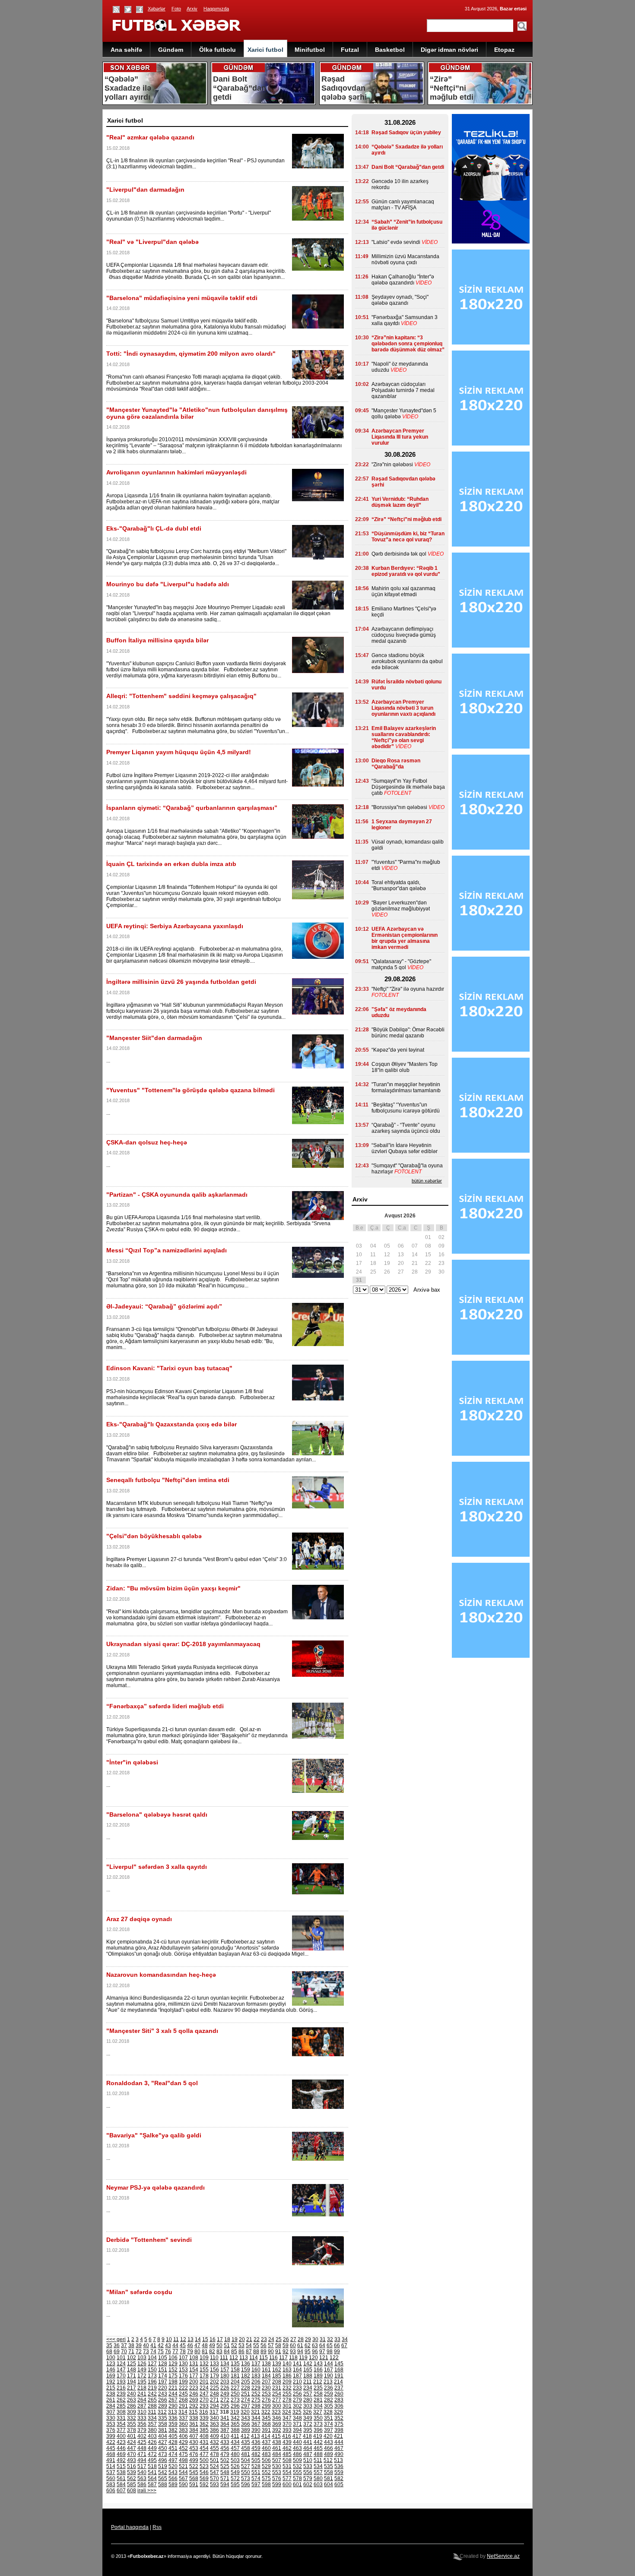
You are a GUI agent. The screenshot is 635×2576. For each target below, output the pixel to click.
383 (183, 2430)
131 (194, 2364)
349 (308, 2418)
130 (183, 2364)
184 (266, 2376)
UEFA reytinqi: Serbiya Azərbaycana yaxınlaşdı (175, 926)
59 (286, 2345)
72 (139, 2352)
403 (152, 2436)
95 (308, 2352)
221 (173, 2388)
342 (235, 2418)
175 (173, 2376)
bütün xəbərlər (427, 1181)
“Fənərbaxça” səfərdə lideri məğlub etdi (165, 1706)
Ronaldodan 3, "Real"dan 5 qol (152, 2083)
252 (256, 2394)
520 (173, 2466)
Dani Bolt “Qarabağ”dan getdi (408, 167)
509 (297, 2460)
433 (225, 2442)
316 (204, 2412)
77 (175, 2352)
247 (204, 2394)
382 (173, 2430)
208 (277, 2382)
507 (277, 2460)
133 (214, 2364)
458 (246, 2448)
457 (235, 2448)
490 (339, 2454)
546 (204, 2472)
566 (173, 2478)
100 (111, 2358)
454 (204, 2448)
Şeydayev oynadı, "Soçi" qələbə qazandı (400, 300)
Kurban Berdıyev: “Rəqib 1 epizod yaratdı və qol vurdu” (406, 571)
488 (318, 2454)
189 (318, 2376)
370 (287, 2424)
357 (152, 2424)
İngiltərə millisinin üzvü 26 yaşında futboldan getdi (181, 982)
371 (297, 2424)
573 (246, 2478)
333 (142, 2418)
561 (121, 2478)
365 (235, 2424)
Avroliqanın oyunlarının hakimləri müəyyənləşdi (176, 472)
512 (328, 2460)
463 (297, 2448)
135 (235, 2364)
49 (212, 2345)
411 (235, 2436)
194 (132, 2382)
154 (194, 2370)
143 (318, 2364)
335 (163, 2418)
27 (293, 2339)
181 (235, 2376)
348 (297, 2418)
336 (173, 2418)
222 (183, 2388)
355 (132, 2424)
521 (183, 2466)
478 (214, 2454)
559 (339, 2472)
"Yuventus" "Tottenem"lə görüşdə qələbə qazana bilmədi (190, 1090)
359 (173, 2424)
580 (318, 2478)
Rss (157, 2527)
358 (163, 2424)
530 (277, 2466)
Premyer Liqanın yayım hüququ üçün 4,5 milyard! (179, 752)
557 (318, 2472)
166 (318, 2370)
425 (142, 2442)
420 (328, 2436)
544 (183, 2472)
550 (246, 2472)
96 (315, 2352)
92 (286, 2352)
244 (173, 2394)
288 (152, 2406)
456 (225, 2448)
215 (111, 2388)
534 (318, 2466)
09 (441, 1246)
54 (249, 2345)
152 (173, 2370)
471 (142, 2454)
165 (308, 2370)
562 (132, 2478)
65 (330, 2345)
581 (329, 2478)
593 (214, 2484)
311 (152, 2412)
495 (152, 2460)
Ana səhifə (126, 50)
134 (225, 2364)
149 (142, 2370)
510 (308, 2460)
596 (246, 2484)
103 (142, 2358)
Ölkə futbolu (217, 50)
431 (204, 2442)
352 (339, 2418)
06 (401, 1246)
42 (161, 2345)
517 (142, 2466)
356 (142, 2424)
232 (287, 2388)
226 (225, 2388)
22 (257, 2339)
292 (194, 2406)
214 (338, 2382)
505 (256, 2460)
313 (173, 2412)
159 (246, 2370)
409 (214, 2436)
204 (235, 2382)
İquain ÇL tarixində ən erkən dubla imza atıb (171, 864)
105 (163, 2358)
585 (132, 2484)
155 (204, 2370)
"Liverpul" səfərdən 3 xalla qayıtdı (157, 1867)
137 (256, 2364)
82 (212, 2352)
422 (111, 2442)
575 (266, 2478)
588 (163, 2484)
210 (297, 2382)
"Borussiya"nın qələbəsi (399, 807)
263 (132, 2400)
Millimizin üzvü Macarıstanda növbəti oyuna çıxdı (405, 259)
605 (339, 2484)
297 (246, 2406)
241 (142, 2394)
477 (204, 2454)
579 (308, 2478)
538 (121, 2472)
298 (256, 2406)
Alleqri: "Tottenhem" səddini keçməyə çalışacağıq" (181, 696)
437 (266, 2442)
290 (173, 2406)
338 (194, 2418)
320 (245, 2412)
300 (277, 2406)
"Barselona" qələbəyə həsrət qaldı (157, 1814)
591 (194, 2484)
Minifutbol (310, 50)
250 (235, 2394)
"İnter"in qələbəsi (132, 1762)
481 (246, 2454)
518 (152, 2466)
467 (339, 2448)
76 (168, 2352)
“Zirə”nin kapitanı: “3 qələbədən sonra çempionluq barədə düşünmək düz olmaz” (408, 344)
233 (297, 2388)
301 (287, 2406)
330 (111, 2418)
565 (163, 2478)
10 (169, 2339)
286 (132, 2406)
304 (318, 2406)
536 (339, 2466)
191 (339, 2376)
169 (111, 2376)
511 (318, 2460)
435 (246, 2442)
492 (121, 2460)
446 (121, 2448)
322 (266, 2412)
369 (277, 2424)
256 (297, 2394)
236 (329, 2388)
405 (173, 2436)
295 (225, 2406)
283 (339, 2400)
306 (339, 2406)
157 (225, 2370)
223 (194, 2388)
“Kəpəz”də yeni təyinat (398, 1050)
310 (142, 2412)
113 (244, 2358)
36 (117, 2345)
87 (249, 2352)
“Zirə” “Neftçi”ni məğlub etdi (406, 519)
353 (111, 2424)
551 (256, 2472)
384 (194, 2430)
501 (214, 2460)
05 (387, 1246)
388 (235, 2430)
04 (373, 1246)
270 (204, 2400)
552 (266, 2472)
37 (124, 2345)
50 (219, 2345)
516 (132, 2466)
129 (173, 2364)
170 (121, 2376)
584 (121, 2484)
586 (142, 2484)
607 (121, 2491)
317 (214, 2412)
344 (256, 2418)
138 (266, 2364)
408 (204, 2436)
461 (277, 2448)
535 (329, 2466)
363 (214, 2424)
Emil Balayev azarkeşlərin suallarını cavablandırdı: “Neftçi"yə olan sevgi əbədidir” (404, 737)
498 (183, 2460)
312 (162, 2412)
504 (246, 2460)
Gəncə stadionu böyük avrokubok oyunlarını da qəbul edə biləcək (407, 661)
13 (190, 2339)
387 (225, 2430)
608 (132, 2491)
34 (345, 2339)
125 (132, 2364)
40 (146, 2345)
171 (132, 2376)
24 (271, 2339)
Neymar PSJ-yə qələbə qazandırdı (156, 2187)
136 (246, 2364)
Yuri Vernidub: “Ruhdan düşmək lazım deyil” (400, 502)
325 (297, 2412)
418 (307, 2436)
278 (287, 2400)
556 (308, 2472)
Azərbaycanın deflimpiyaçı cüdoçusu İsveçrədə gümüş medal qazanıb (404, 635)
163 (287, 2370)
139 (277, 2364)
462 (287, 2448)
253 (266, 2394)
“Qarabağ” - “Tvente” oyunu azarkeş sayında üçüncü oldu (406, 1128)
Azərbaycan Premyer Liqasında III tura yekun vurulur (400, 437)
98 (330, 2352)
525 (225, 2466)
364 (225, 2424)
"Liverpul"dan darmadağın (145, 190)
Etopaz (504, 50)
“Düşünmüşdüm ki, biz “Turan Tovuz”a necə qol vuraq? (408, 537)
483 (266, 2454)
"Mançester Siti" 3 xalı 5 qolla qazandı (162, 2031)
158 (235, 2370)
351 (329, 2418)
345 (266, 2418)
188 (308, 2376)
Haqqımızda (216, 9)
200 (194, 2382)
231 (277, 2388)
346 (277, 2418)
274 (246, 2400)
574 (256, 2478)
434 (235, 2442)
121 (324, 2358)
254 (277, 2394)
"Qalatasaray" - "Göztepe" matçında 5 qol (401, 964)
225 (214, 2388)
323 (276, 2412)
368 (266, 2424)
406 (183, 2436)
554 (287, 2472)
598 (266, 2484)
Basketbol (390, 50)
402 (142, 2436)
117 (283, 2358)
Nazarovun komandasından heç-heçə (161, 1975)
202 (214, 2382)
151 (163, 2370)
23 (264, 2339)
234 (308, 2388)
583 (111, 2484)
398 (339, 2430)
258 (318, 2394)
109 (204, 2358)
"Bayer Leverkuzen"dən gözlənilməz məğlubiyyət (401, 906)
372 (308, 2424)
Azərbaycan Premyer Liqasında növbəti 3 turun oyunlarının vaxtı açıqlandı (403, 708)
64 (322, 2345)
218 (142, 2388)
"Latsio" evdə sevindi (396, 242)
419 (318, 2436)
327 (318, 2412)
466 (329, 2448)
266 (163, 2400)
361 (194, 2424)
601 (297, 2484)
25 (279, 2339)
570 (214, 2478)
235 (318, 2388)
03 (359, 1246)
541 (152, 2472)
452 (183, 2448)
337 (183, 2418)
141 (297, 2364)
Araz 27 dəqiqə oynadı (139, 1919)
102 (132, 2358)
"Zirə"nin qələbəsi (392, 465)
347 (287, 2418)
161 (266, 2370)
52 (234, 2345)
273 (235, 2400)
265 (152, 2400)
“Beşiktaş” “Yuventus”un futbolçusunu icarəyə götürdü (406, 1108)
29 (308, 2339)
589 (173, 2484)
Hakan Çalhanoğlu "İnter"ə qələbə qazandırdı (403, 280)
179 (214, 2376)
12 (183, 2339)
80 (197, 2352)
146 (111, 2370)
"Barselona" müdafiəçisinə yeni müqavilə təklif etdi (182, 298)
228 (246, 2388)
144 (329, 2364)
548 (225, 2472)
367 (256, 2424)
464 (308, 2448)
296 (235, 2406)
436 (256, 2442)
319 (235, 2412)
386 (214, 2430)
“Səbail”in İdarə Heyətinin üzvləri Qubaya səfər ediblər (405, 1148)
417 (297, 2436)
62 (308, 2345)
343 (246, 2418)
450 (163, 2448)
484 (277, 2454)
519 (163, 2466)
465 (318, 2448)
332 (132, 2418)
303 (308, 2406)
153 (183, 2370)
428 (173, 2442)
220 (163, 2388)
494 (142, 2460)
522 (194, 2466)
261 (111, 2400)
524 (214, 2466)
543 (173, 2472)
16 (213, 2339)
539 (132, 2472)
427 (163, 2442)
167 (329, 2370)
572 (235, 2478)
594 (225, 2484)
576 (277, 2478)
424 (132, 2442)
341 (225, 2418)
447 (132, 2448)
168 (339, 2370)
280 (308, 2400)
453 (194, 2448)
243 (163, 2394)
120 (313, 2358)
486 (297, 2454)
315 (193, 2412)
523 (204, 2466)
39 (139, 2345)
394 (297, 2430)
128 (163, 2364)
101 (121, 2358)
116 (273, 2358)
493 (132, 2460)
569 (204, 2478)
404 (163, 2436)
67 (344, 2345)
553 (277, 2472)
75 (161, 2352)
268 (183, 2400)
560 (111, 2478)
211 (308, 2382)
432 (214, 2442)
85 (234, 2352)
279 (297, 2400)
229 (256, 2388)
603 (318, 2484)
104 (152, 2358)
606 (111, 2491)
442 (318, 2442)
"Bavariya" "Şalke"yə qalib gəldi (154, 2135)
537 (111, 2472)
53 (241, 2345)
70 (124, 2352)
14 (198, 2339)
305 (329, 2406)
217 (132, 2388)
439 (287, 2442)
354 (121, 2424)
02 (441, 1237)
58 (278, 2345)
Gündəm (171, 50)
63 (315, 2345)
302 (297, 2406)
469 (121, 2454)
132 (204, 2364)
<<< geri (116, 2339)
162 (277, 2370)
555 (297, 2472)
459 (256, 2448)
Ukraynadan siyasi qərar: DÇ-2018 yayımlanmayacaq (183, 1644)
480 (235, 2454)
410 (225, 2436)
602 (308, 2484)
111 (224, 2358)
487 (308, 2454)
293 (204, 2406)
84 (227, 2352)
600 (287, 2484)
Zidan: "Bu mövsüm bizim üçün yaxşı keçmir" (173, 1588)
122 (334, 2358)
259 (329, 2394)
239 (121, 2394)
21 (249, 2339)
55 (256, 2345)
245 (183, 2394)
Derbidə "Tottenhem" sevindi (149, 2240)
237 (339, 2388)
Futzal (350, 50)
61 (300, 2345)
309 (132, 2412)
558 (329, 2472)
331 (121, 2418)
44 (175, 2345)
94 (300, 2352)
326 (307, 2412)
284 (111, 2406)
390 (256, 2430)
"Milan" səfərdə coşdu (139, 2292)
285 (121, 2406)
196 (152, 2382)
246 (194, 2394)
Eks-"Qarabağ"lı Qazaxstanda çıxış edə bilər (171, 1424)
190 (329, 2376)
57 (271, 2345)
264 (142, 2400)
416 (287, 2436)
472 (152, 2454)
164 (297, 2370)
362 (204, 2424)
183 (256, 2376)
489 (329, 2454)
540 (142, 2472)
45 (183, 2345)
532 (297, 2466)
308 (121, 2412)
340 (214, 2418)
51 (227, 2345)
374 (329, 2424)
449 (152, 2448)
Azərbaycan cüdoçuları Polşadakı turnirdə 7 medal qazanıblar (403, 390)
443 (329, 2442)
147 (121, 2370)
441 (308, 2442)
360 (183, 2424)
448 (142, 2448)
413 (256, 2436)
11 (176, 2339)
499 (194, 2460)
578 (297, 2478)
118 (293, 2358)
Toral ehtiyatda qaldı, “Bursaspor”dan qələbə (399, 885)
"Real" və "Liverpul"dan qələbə (152, 242)
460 (266, 2448)
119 (303, 2358)
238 (111, 2394)
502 (225, 2460)
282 (329, 2400)
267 (173, 2400)
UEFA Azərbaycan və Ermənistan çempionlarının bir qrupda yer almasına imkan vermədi (405, 938)
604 (329, 2484)
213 (328, 2382)
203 (225, 2382)
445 (111, 2448)
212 (318, 2382)
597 (256, 2484)
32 (330, 2339)
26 (286, 2339)
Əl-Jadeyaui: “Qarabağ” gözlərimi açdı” (164, 1306)
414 (266, 2436)
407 (194, 2436)
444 (339, 2442)
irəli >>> (147, 2491)
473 (163, 2454)
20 (242, 2339)
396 (318, 2430)
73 (146, 2352)
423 (121, 2442)
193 (121, 2382)
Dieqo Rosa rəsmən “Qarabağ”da (396, 764)
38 (131, 2345)
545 (194, 2472)
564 (152, 2478)
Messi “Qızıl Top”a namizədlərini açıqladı (167, 1250)
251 (246, 2394)
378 (132, 2430)
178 (204, 2376)
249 (225, 2394)
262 (121, 2400)
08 (428, 1246)
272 (225, 2400)
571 (225, 2478)
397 (329, 2430)
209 (287, 2382)
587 (152, 2484)
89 (264, 2352)
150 (152, 2370)
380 (152, 2430)
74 (153, 2352)
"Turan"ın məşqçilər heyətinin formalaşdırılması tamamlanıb (406, 1087)
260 (339, 2394)
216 (121, 2388)
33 (337, 2339)
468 (111, 2454)
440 (297, 2442)
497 (173, 2460)
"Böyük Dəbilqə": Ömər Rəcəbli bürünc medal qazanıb (408, 1033)
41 (153, 2345)
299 (266, 2406)
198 (173, 2382)
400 (121, 2436)
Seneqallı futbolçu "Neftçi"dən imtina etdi (168, 1480)
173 (152, 2376)
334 (152, 2418)
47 (197, 2345)
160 (256, 2370)
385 (204, 2430)
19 (235, 2339)
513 (338, 2460)
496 (163, 2460)
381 (163, 2430)
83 (219, 2352)
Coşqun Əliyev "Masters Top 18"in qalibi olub (405, 1067)
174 (163, 2376)
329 (338, 2412)
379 (142, 2430)
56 (264, 2345)
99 (337, 2352)
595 (235, 2484)
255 (287, 2394)
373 (318, 2424)
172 (142, 2376)
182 (246, 2376)
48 (205, 2345)
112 (234, 2358)
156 (214, 2370)
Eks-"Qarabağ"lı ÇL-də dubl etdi (154, 528)
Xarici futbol (265, 50)
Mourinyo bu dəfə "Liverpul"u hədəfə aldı (168, 584)
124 (121, 2364)
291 (183, 2406)
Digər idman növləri (449, 50)
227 (235, 2388)
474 (173, 2454)
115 (264, 2358)
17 (220, 2339)
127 (152, 2364)
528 (256, 2466)
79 (190, 2352)
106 (173, 2358)
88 (256, 2352)
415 (276, 2436)
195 (142, 2382)
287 (142, 2406)
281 (318, 2400)
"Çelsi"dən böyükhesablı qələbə (154, 1536)
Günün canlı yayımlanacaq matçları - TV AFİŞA (403, 205)
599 (277, 2484)
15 (205, 2339)
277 (277, 2400)
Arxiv (192, 9)
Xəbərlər (157, 9)
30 (315, 2339)
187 (297, 2376)
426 (152, 2442)
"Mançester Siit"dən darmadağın (154, 1038)
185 (277, 2376)
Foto (176, 9)
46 (190, 2345)
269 (194, 2400)
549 (235, 2472)
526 (235, 2466)
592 (204, 2484)
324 (287, 2412)
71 (131, 2352)
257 (308, 2394)
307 (111, 2412)
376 (111, 2430)
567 (183, 2478)
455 (214, 2448)
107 (183, 2358)
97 (322, 2352)
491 (111, 2460)
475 (183, 2454)
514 (111, 2466)
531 (287, 2466)
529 (266, 2466)
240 (132, 2394)
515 (121, 2466)
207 (266, 2382)
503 (235, 2460)
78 (183, 2352)
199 (183, 2382)
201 (204, 2382)
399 (111, 2436)
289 (163, 2406)
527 (246, 2466)
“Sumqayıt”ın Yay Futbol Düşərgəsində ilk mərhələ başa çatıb (408, 787)
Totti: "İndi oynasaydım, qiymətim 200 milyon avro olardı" (191, 354)
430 (194, 2442)
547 (214, 2472)
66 (337, 2345)
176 (183, 2376)
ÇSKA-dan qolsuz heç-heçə (147, 1142)
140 (287, 2364)
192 (111, 2382)
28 (301, 2339)
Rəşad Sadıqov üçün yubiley (406, 133)
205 (246, 2382)
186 (287, 2376)
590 (183, 2484)
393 (287, 2430)
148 (132, 2370)
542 (163, 2472)
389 (246, 2430)
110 (214, 2358)
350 (318, 2418)
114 (254, 2358)
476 (194, 2454)
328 (328, 2412)
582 (339, 2478)
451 (173, 2448)
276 (266, 2400)
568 (194, 2478)
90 (271, 2352)
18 (227, 2339)
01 (428, 1237)
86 (241, 2352)
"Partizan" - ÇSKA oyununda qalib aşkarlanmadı (177, 1195)
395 (308, 2430)
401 (132, 2436)
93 (293, 2352)
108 (194, 2358)
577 (287, 2478)
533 (308, 2466)
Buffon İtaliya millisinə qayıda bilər (157, 640)
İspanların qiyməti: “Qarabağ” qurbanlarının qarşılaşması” (192, 808)
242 (152, 2394)
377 (121, 2430)
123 (111, 2364)
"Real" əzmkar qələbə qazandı (150, 137)
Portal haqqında (130, 2527)
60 (293, 2345)
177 (194, 2376)
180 (225, 2376)
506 (266, 2460)
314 (183, 2412)
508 (287, 2460)
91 (278, 2352)
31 (323, 2339)
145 (339, 2364)
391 (266, 2430)
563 (142, 2478)
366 (246, 2424)
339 (204, 2418)
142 (308, 2364)
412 (245, 2436)
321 (256, 2412)
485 (287, 2454)
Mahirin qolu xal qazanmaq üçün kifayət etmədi (403, 591)
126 (142, 2364)
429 (183, 2442)
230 (266, 2388)
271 (214, 2400)
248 (214, 2394)
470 (132, 2454)
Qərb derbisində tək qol (399, 554)
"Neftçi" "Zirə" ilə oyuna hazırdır (408, 989)
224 (204, 2388)
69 (117, 2352)
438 (277, 2442)
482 (256, 2454)
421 (338, 2436)
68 (109, 2352)
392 (277, 2430)
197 (163, 2382)
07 (415, 1246)
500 (204, 2460)
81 (205, 2352)
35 (109, 2345)
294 (214, 2406)
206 (256, 2382)
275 (256, 2400)
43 (168, 2345)
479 (225, 2454)
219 (152, 2388)
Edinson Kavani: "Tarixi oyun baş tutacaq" (169, 1368)
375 (339, 2424)
